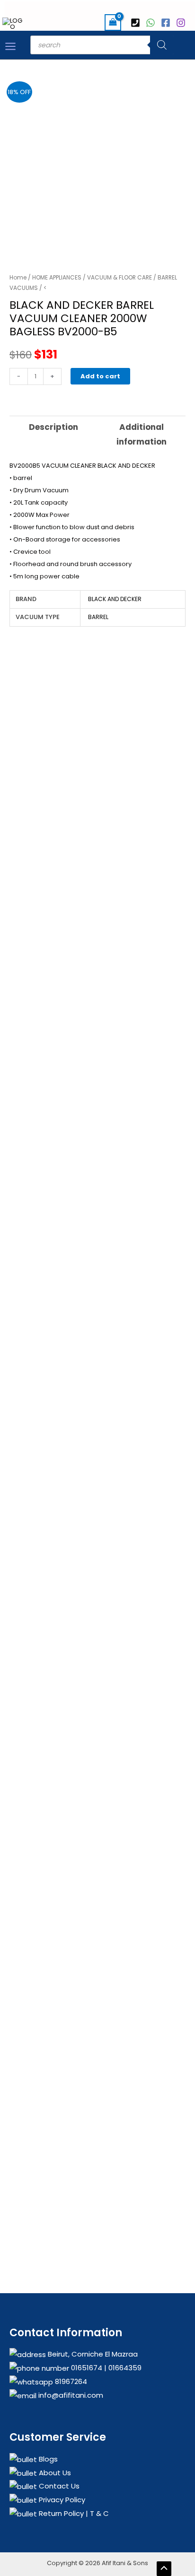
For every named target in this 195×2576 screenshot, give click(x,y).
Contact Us (58, 2486)
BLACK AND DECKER (115, 599)
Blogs (47, 2459)
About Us (54, 2473)
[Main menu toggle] (10, 46)
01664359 (124, 2368)
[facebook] (167, 23)
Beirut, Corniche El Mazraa (92, 2354)
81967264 (70, 2381)
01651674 (86, 2368)
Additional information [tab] (142, 435)
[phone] (137, 23)
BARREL (98, 617)
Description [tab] (53, 427)
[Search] (162, 45)
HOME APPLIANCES (57, 277)
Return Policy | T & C (73, 2513)
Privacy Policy (61, 2500)
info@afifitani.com (70, 2395)
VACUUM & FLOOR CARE (120, 277)
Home (18, 277)
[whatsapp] (152, 23)
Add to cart (100, 376)
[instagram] (182, 23)
